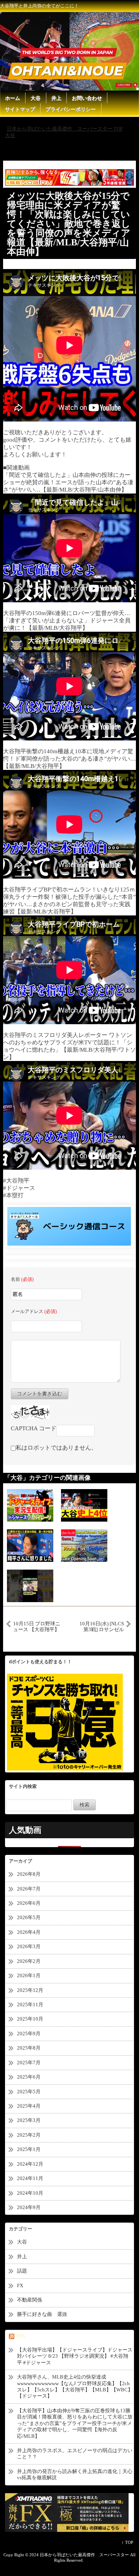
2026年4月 (29, 1932)
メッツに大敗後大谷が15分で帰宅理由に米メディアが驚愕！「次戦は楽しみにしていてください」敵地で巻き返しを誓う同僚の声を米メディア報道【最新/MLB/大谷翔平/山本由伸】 (69, 224)
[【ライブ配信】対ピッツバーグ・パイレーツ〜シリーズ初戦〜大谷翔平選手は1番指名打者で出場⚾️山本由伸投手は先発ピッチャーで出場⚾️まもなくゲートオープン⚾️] (84, 1545)
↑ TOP (127, 2542)
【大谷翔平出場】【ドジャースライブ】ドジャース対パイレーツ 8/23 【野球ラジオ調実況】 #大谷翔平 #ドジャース (75, 2356)
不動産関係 (30, 2300)
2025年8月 (29, 2048)
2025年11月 (30, 2004)
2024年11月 (30, 2178)
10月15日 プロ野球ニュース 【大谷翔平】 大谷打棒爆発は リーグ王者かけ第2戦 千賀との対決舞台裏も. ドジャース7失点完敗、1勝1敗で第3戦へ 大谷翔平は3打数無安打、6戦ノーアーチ (37, 1626)
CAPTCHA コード (34, 1428)
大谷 (36, 98)
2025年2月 (29, 2135)
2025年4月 (29, 2106)
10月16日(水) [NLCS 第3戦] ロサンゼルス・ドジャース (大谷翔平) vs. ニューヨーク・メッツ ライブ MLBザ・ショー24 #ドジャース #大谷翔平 (101, 1626)
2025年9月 (29, 2034)
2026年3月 (29, 1946)
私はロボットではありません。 (56, 1448)
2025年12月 (30, 1990)
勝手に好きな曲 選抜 (42, 2314)
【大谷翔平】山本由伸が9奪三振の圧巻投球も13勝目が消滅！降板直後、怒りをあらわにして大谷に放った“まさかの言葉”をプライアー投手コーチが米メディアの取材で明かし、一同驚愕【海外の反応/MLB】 (75, 2423)
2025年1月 (29, 2149)
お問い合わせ (87, 98)
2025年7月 (29, 2063)
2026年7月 (29, 1889)
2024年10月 (30, 2193)
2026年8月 (29, 1874)
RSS (20, 2336)
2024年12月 (30, 2164)
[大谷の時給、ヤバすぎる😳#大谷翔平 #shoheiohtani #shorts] (30, 1585)
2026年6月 (29, 1903)
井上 (56, 98)
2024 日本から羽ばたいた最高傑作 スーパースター (79, 2555)
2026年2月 (29, 1961)
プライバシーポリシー (71, 109)
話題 (25, 2271)
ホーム (13, 98)
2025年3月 (29, 2120)
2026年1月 (29, 1975)
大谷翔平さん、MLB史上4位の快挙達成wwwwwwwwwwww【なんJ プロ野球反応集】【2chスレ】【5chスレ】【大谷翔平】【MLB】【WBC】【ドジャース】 (75, 2386)
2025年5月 (29, 2092)
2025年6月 (29, 2077)
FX (20, 2285)
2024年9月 (29, 2207)
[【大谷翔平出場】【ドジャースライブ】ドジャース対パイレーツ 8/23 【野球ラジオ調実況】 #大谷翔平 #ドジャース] (30, 1505)
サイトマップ (20, 109)
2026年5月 (29, 1917)
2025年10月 (30, 2019)
